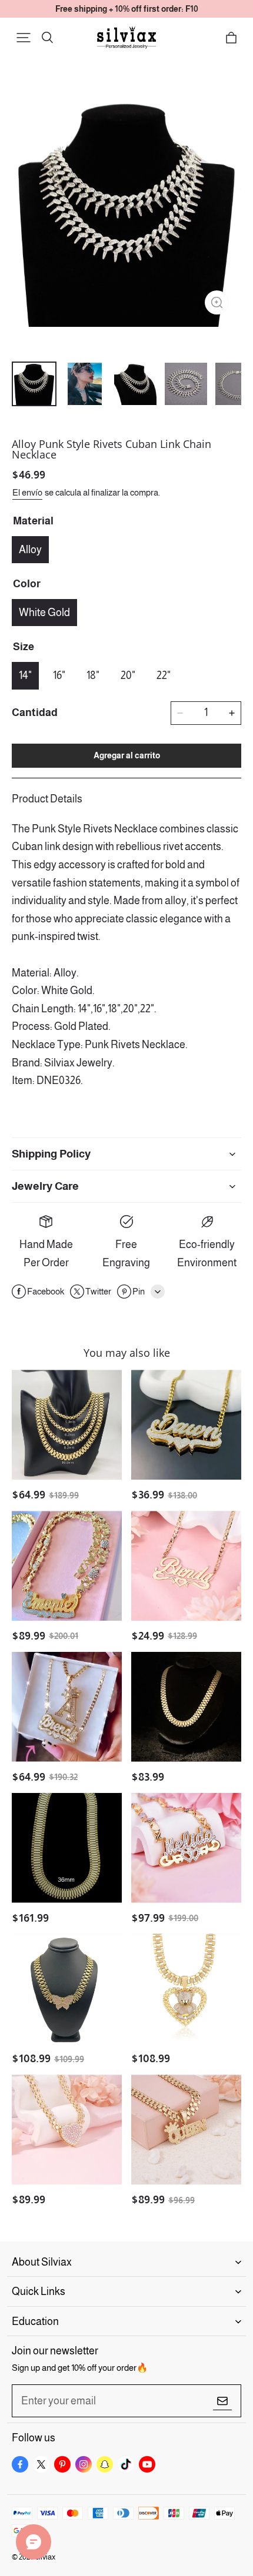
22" (164, 675)
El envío (27, 492)
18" (93, 675)
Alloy (30, 550)
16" (59, 675)
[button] (24, 38)
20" (128, 675)
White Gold (44, 613)
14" (25, 675)
